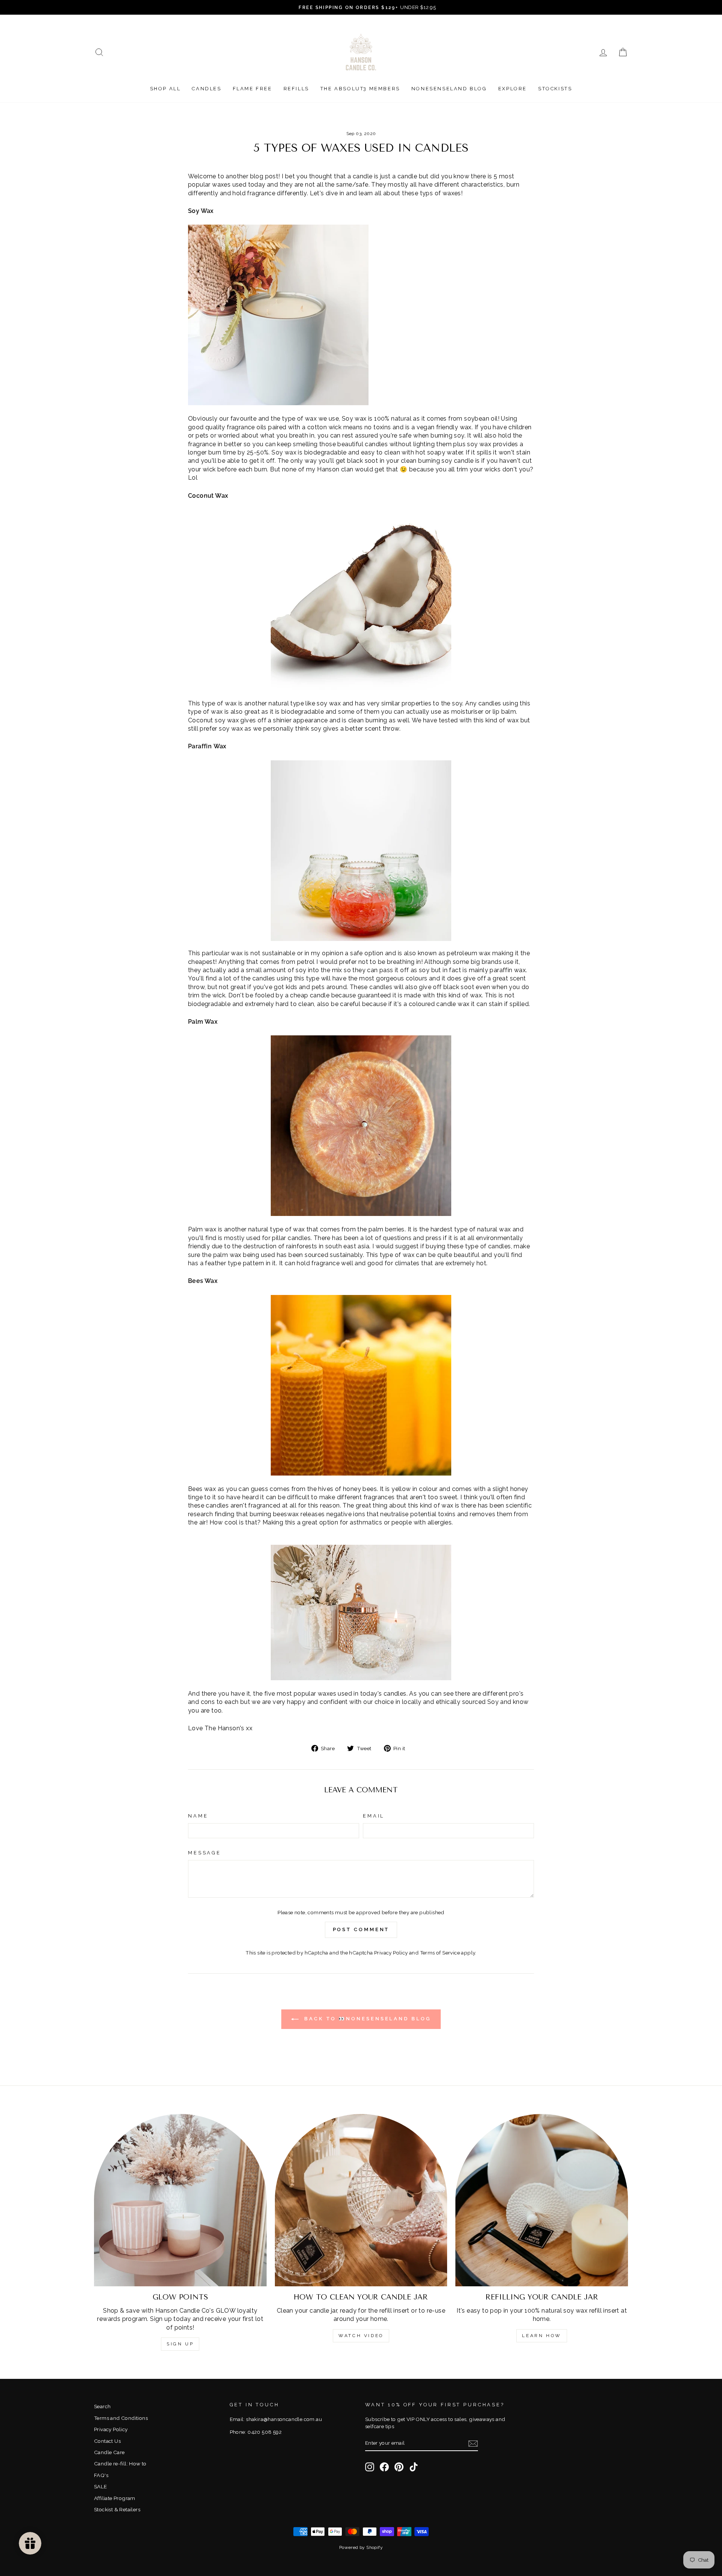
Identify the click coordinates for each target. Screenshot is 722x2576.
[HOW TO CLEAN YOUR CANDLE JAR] (361, 2200)
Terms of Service (440, 1953)
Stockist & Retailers (117, 2509)
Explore (513, 89)
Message (205, 1853)
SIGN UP (180, 2344)
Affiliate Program (115, 2498)
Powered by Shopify (361, 2547)
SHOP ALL (165, 89)
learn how (541, 2336)
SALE (101, 2486)
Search (102, 2406)
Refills (296, 89)
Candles (206, 89)
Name (198, 1816)
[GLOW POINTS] (180, 2200)
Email (374, 1816)
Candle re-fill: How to (120, 2464)
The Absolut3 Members (360, 89)
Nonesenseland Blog (449, 89)
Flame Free (253, 89)
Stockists (555, 89)
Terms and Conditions (121, 2418)
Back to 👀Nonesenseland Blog (366, 2019)
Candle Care (109, 2452)
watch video (361, 2336)
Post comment (361, 1929)
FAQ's (101, 2475)
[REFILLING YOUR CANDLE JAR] (542, 2200)
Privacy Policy (391, 1953)
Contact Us (107, 2441)
